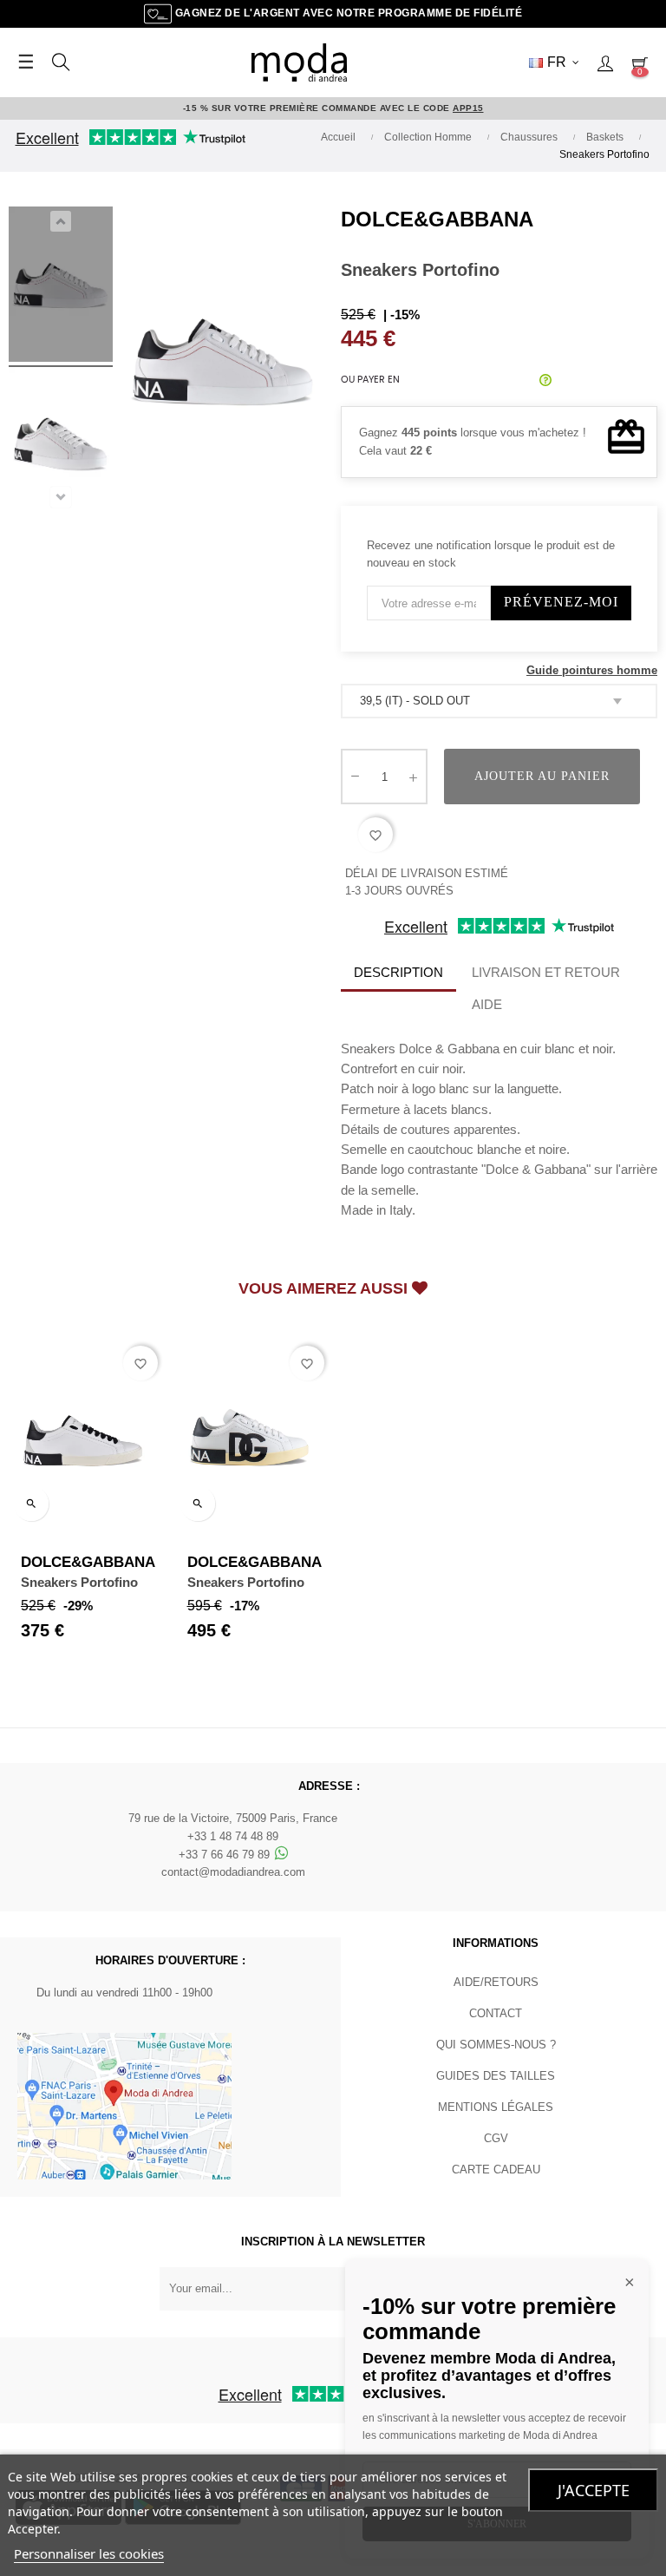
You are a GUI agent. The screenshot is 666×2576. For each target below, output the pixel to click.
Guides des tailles (496, 2076)
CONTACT (496, 2013)
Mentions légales (496, 2107)
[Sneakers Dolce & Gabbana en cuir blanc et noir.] (61, 287)
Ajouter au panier (542, 776)
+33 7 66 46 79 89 (226, 1855)
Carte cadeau (496, 2170)
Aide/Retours (496, 1982)
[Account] (605, 62)
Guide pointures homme (592, 670)
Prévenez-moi (561, 602)
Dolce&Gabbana (437, 219)
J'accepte (594, 2490)
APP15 (468, 108)
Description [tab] (398, 972)
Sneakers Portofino (79, 1582)
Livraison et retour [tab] (546, 972)
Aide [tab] (487, 1004)
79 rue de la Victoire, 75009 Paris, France (233, 1818)
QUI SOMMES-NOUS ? (496, 2045)
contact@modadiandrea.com (233, 1872)
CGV (496, 2138)
